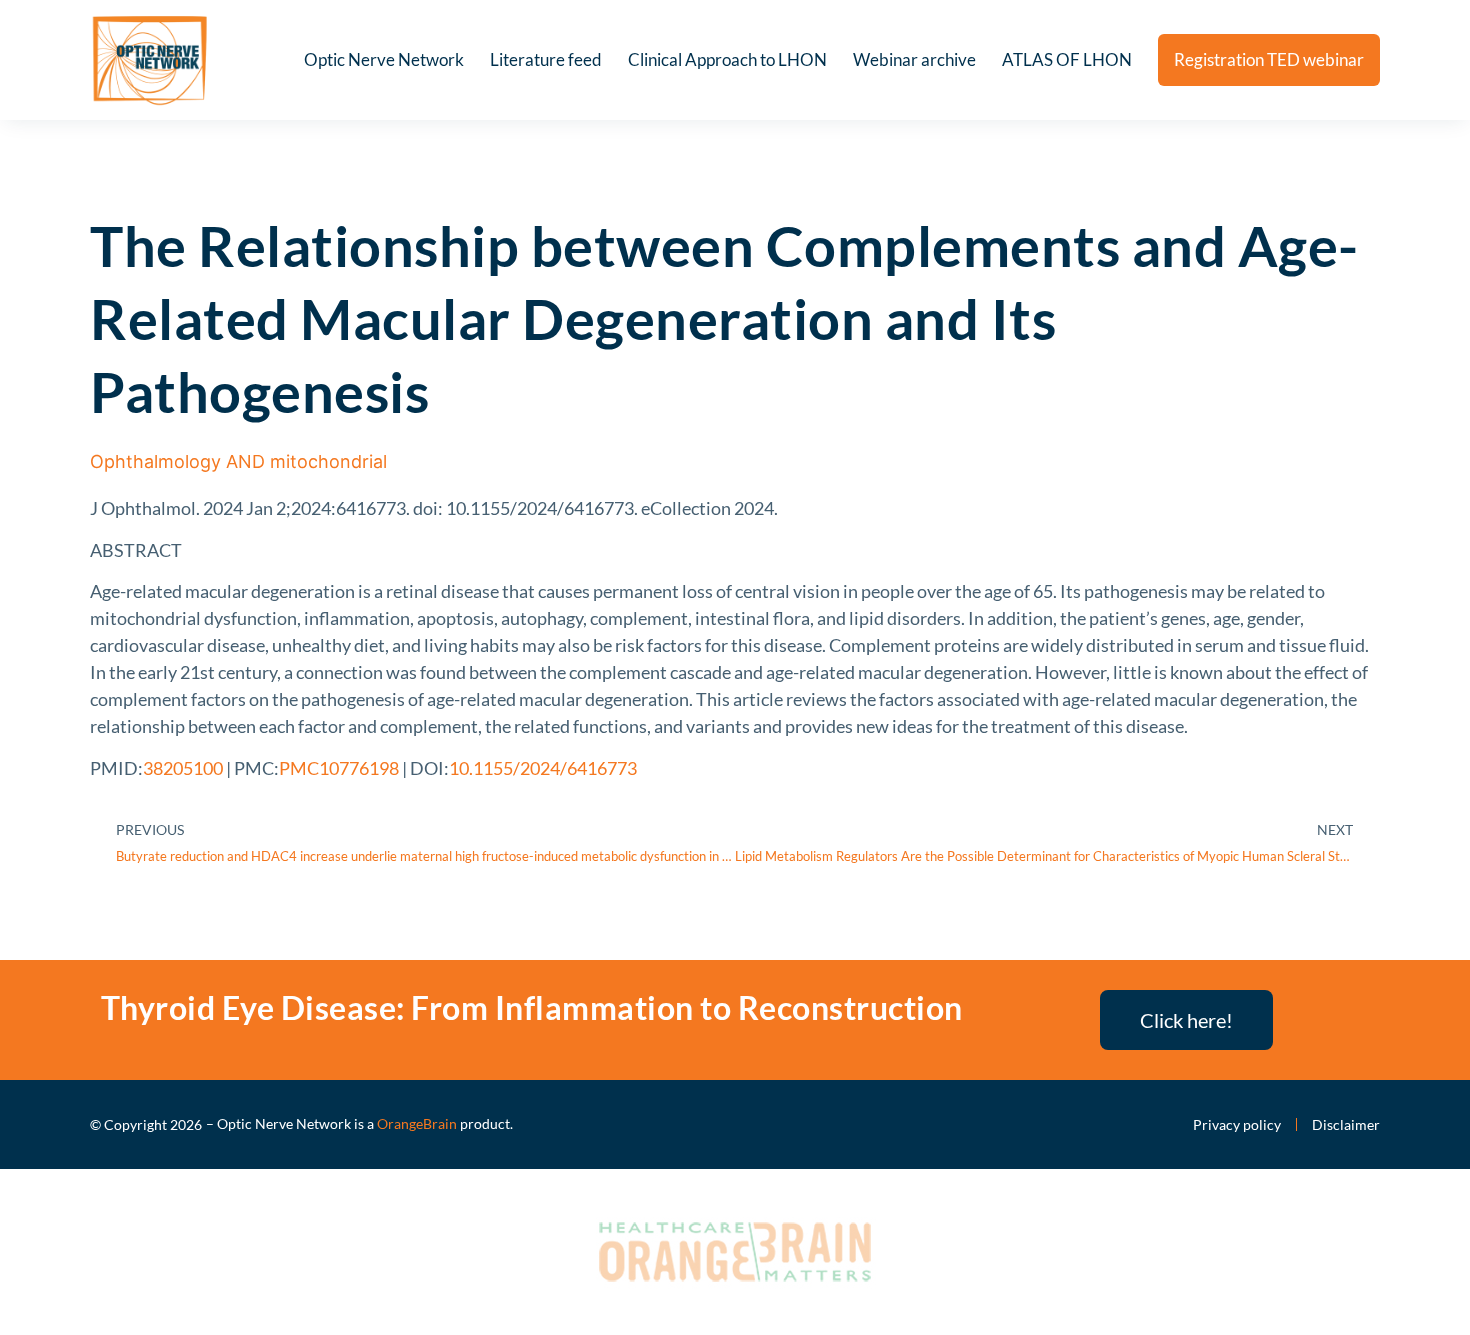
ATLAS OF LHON (1067, 59)
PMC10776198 (339, 768)
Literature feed (546, 59)
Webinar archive (914, 59)
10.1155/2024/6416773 (543, 768)
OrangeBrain (417, 1123)
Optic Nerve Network (384, 59)
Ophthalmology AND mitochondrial (238, 461)
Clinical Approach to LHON (727, 59)
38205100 (183, 768)
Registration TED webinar (1269, 59)
